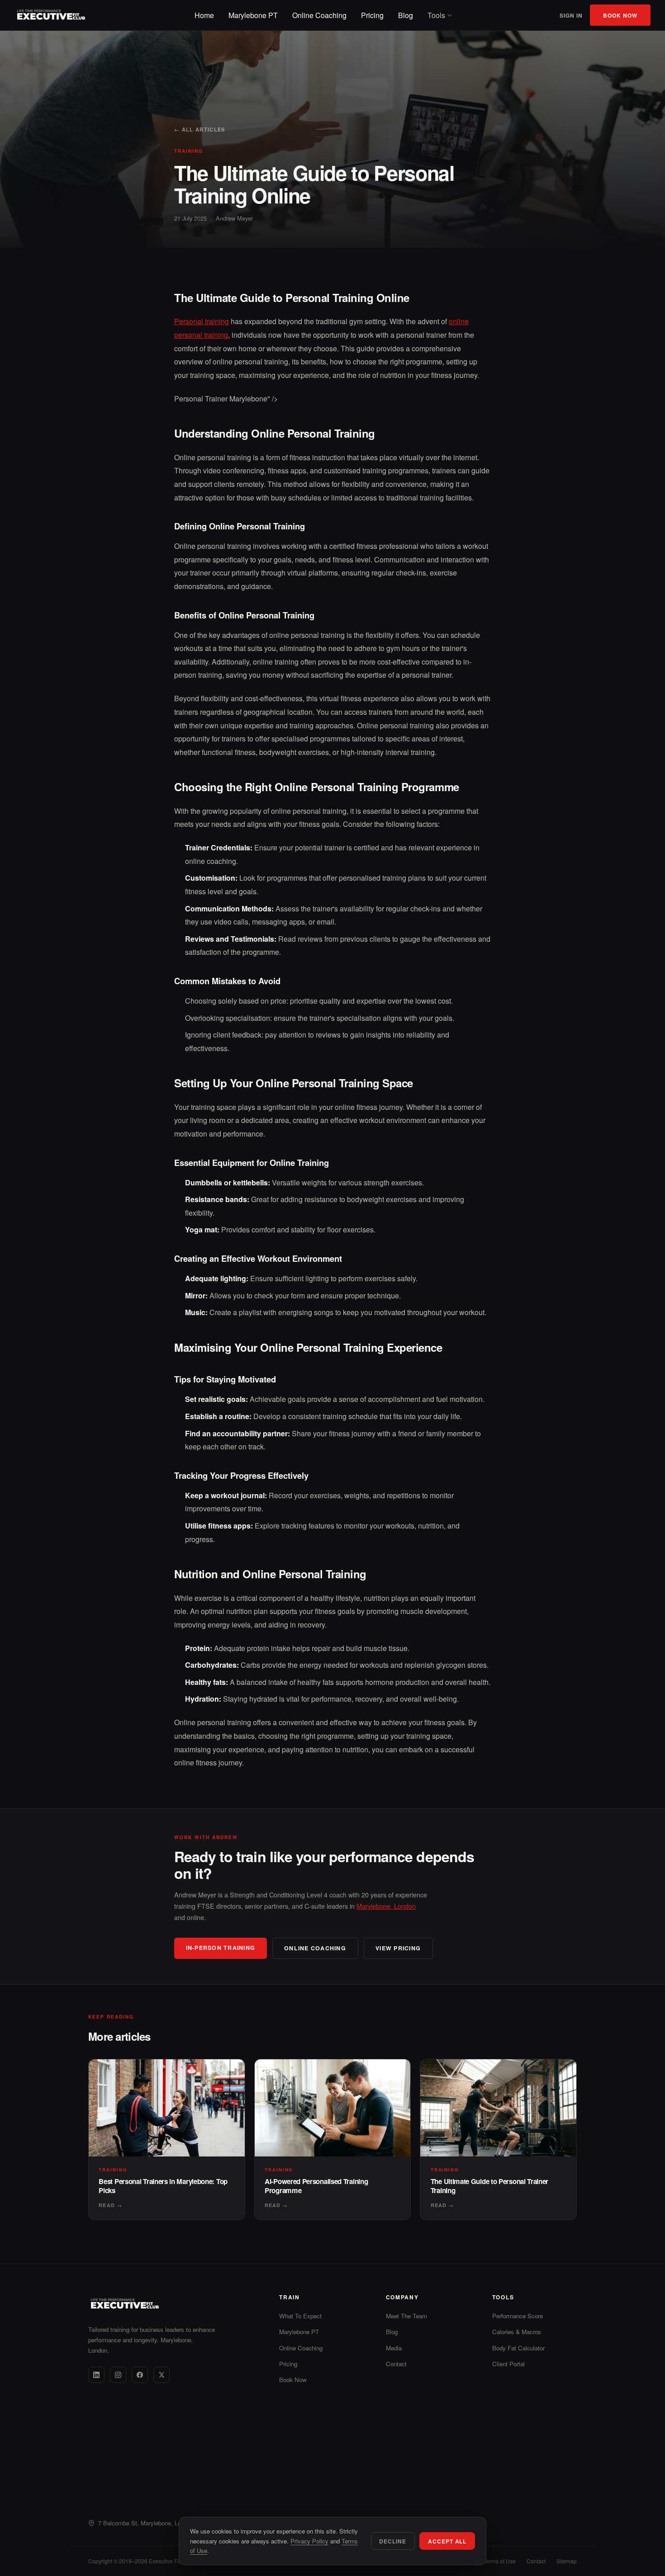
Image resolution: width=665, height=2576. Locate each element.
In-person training (221, 1948)
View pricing (398, 1948)
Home (204, 15)
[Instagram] (118, 2375)
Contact (396, 2364)
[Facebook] (140, 2375)
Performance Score (518, 2316)
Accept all (447, 2541)
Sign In (571, 15)
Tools (436, 15)
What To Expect (300, 2316)
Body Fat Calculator (518, 2348)
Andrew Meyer (234, 218)
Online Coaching (319, 15)
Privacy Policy (309, 2541)
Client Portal (508, 2364)
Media (394, 2348)
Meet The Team (406, 2316)
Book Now (620, 15)
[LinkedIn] (96, 2375)
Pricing (372, 15)
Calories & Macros (517, 2332)
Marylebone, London (386, 1906)
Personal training (202, 321)
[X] (161, 2375)
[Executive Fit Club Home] (51, 15)
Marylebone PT (253, 15)
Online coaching (315, 1948)
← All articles (200, 129)
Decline (393, 2541)
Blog (406, 15)
